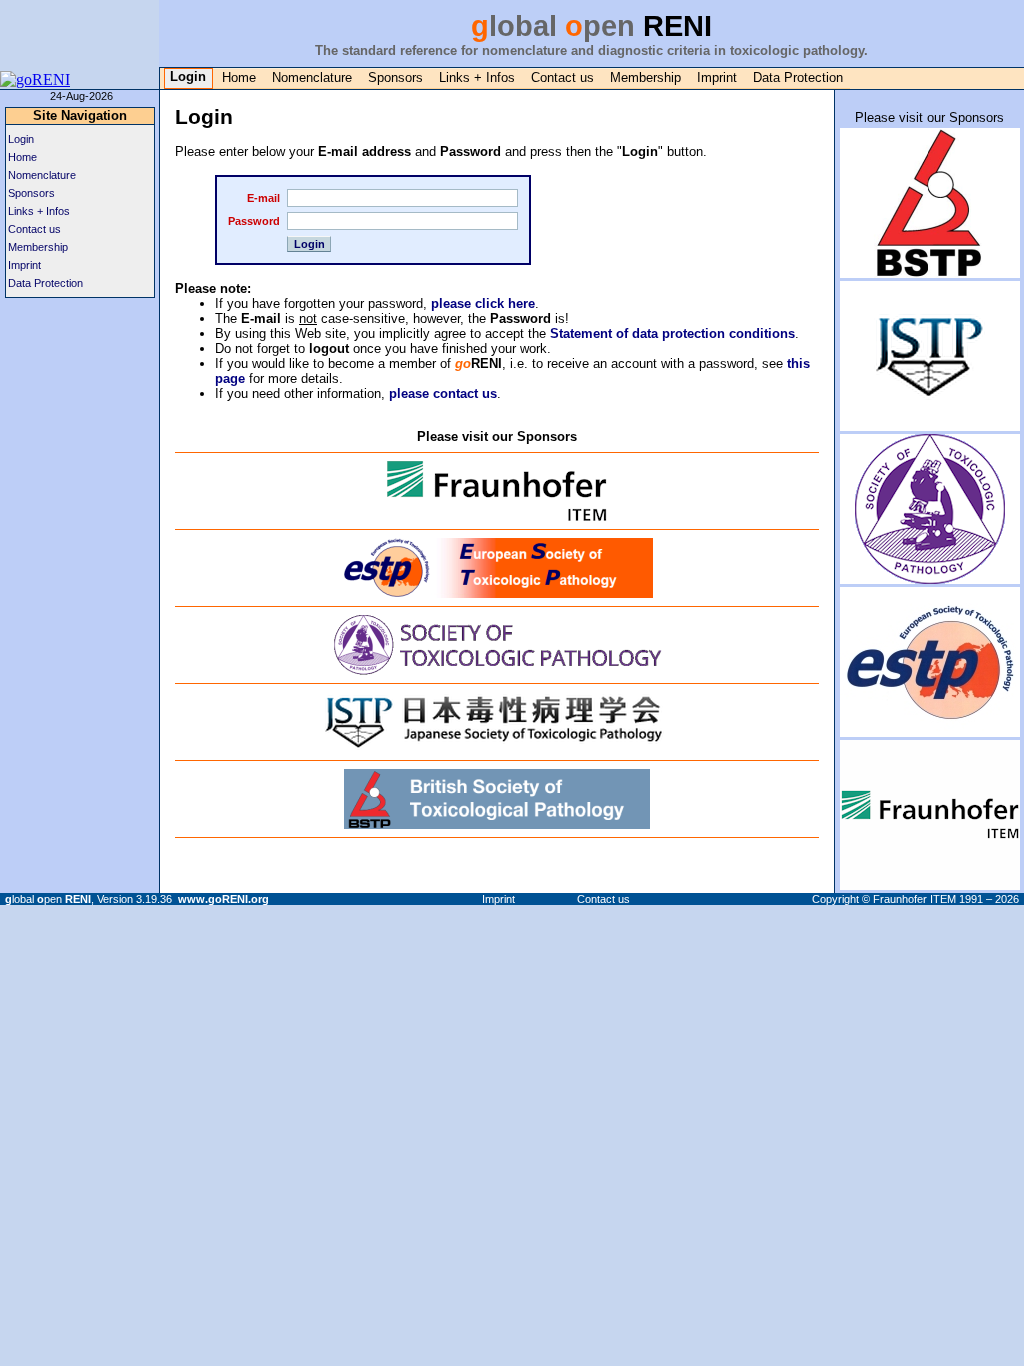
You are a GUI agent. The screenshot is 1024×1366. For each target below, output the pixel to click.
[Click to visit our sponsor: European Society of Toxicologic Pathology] (497, 590)
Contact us (562, 77)
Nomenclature (312, 77)
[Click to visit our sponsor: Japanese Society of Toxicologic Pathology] (497, 744)
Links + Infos (477, 77)
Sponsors (395, 77)
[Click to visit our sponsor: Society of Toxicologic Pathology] (497, 667)
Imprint (717, 77)
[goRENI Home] (35, 79)
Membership (645, 77)
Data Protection (798, 77)
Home (239, 77)
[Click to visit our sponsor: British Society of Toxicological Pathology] (497, 821)
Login (21, 139)
